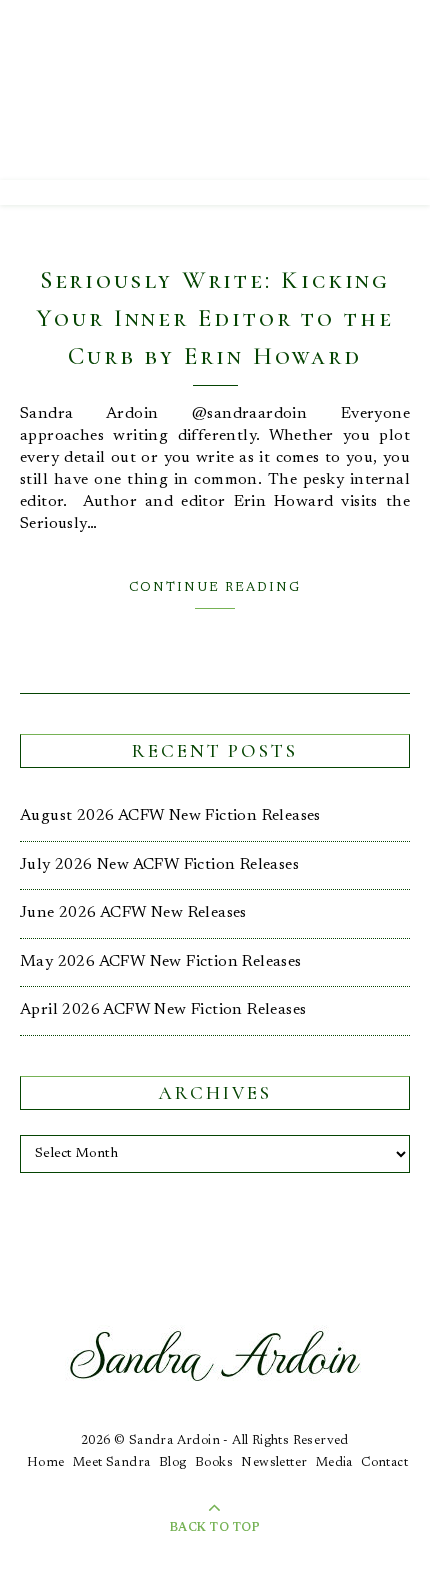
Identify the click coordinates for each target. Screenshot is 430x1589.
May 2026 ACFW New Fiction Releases (161, 962)
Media (334, 1462)
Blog (173, 1462)
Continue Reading (215, 587)
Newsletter (274, 1462)
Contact (384, 1462)
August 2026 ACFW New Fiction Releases (170, 816)
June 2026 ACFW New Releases (133, 913)
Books (214, 1462)
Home (46, 1462)
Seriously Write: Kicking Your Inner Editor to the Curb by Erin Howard (215, 318)
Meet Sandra (111, 1462)
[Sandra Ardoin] (215, 90)
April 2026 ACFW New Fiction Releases (163, 1010)
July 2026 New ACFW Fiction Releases (159, 865)
